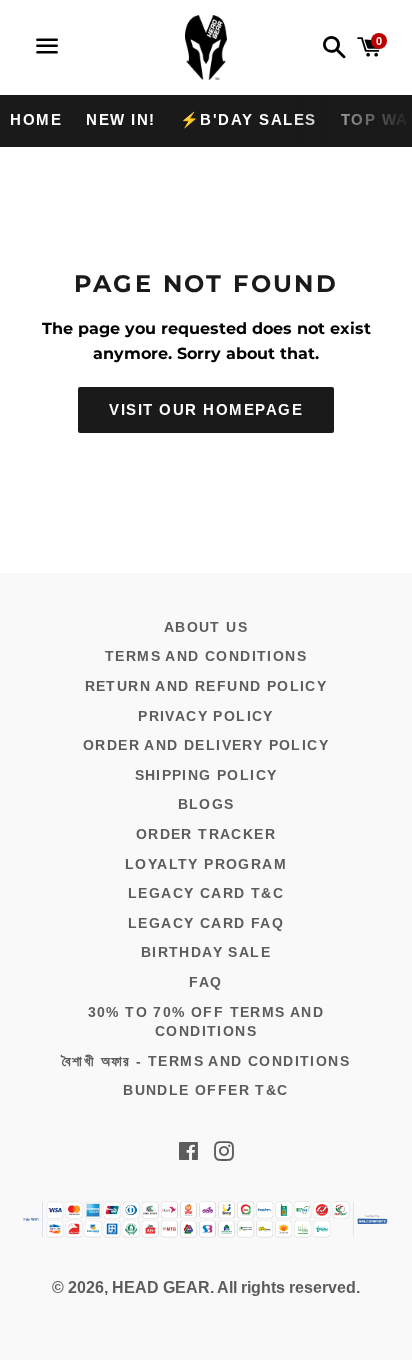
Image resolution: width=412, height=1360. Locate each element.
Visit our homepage (206, 409)
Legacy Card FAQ (206, 923)
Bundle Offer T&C (205, 1090)
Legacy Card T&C (206, 893)
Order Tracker (206, 834)
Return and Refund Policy (206, 686)
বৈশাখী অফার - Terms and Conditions (206, 1061)
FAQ (205, 982)
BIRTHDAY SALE (206, 952)
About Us (206, 627)
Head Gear (161, 1287)
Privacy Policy (206, 716)
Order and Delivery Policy (206, 745)
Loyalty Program (206, 864)
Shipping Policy (206, 775)
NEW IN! (121, 119)
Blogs (206, 804)
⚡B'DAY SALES (248, 119)
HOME (36, 119)
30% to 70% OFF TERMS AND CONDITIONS (206, 1022)
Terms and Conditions (206, 656)
